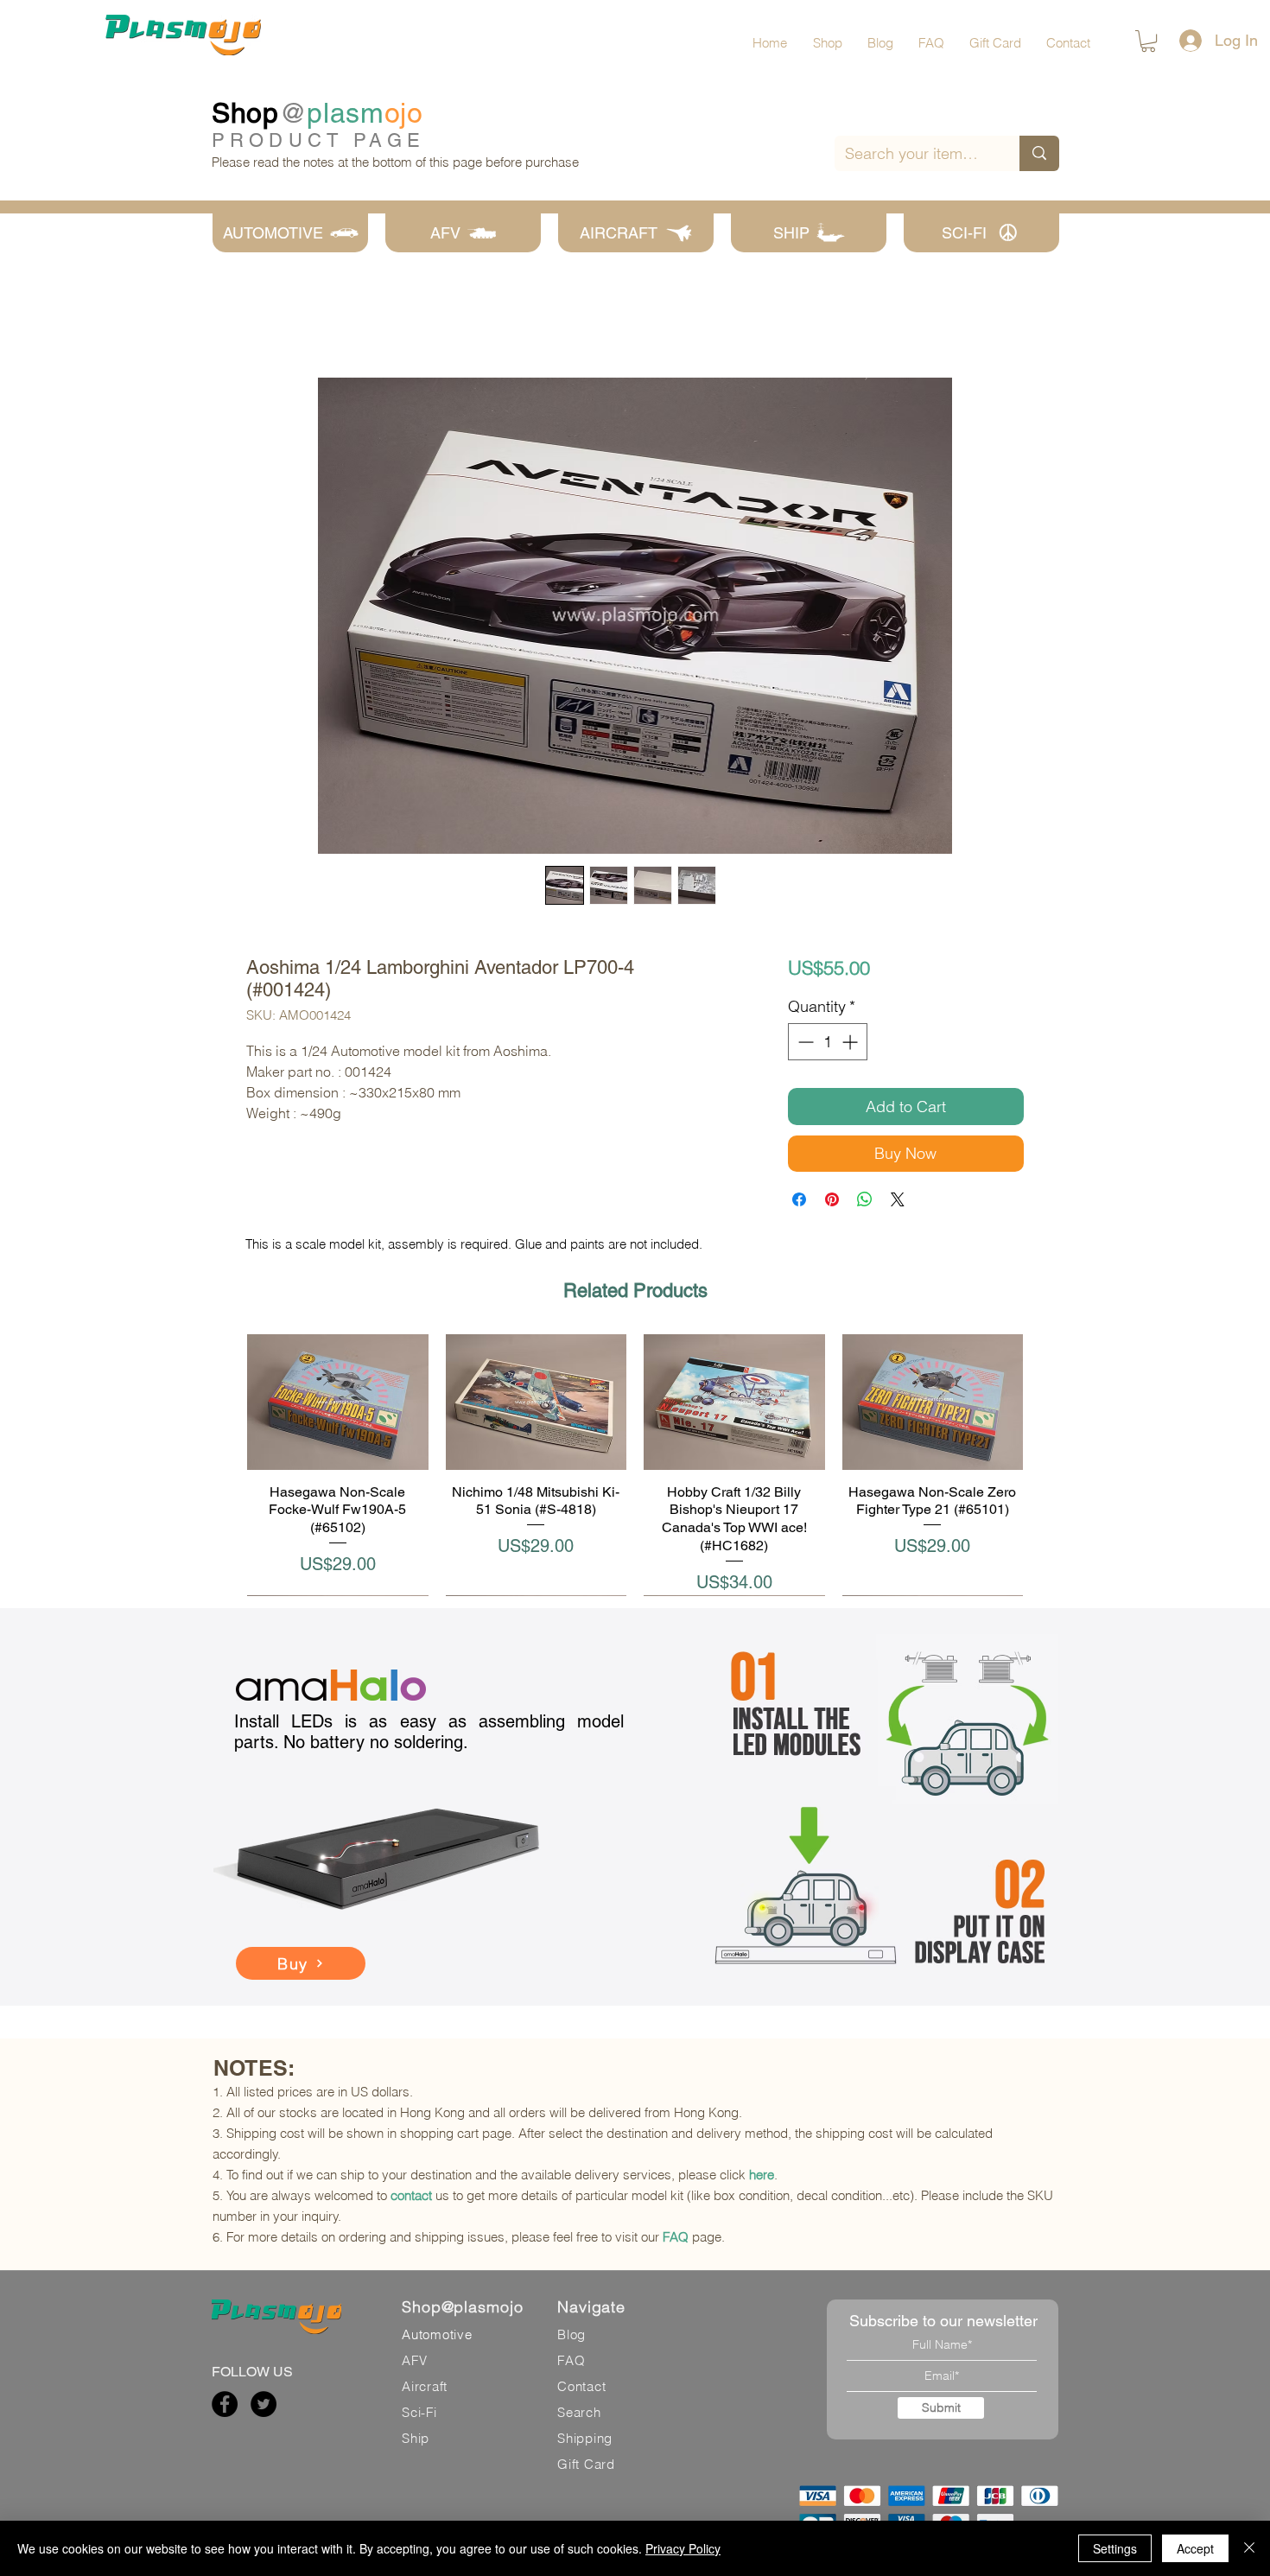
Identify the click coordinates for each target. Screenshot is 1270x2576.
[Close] (1249, 2548)
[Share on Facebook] (799, 1199)
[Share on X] (898, 1199)
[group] (635, 1465)
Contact (581, 2386)
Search (579, 2412)
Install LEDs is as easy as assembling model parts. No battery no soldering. (429, 1732)
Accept (1195, 2548)
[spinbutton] (828, 1042)
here (762, 2175)
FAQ (676, 2237)
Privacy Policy (683, 2548)
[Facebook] (225, 2404)
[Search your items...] (1039, 153)
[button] (1148, 41)
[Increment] (851, 1042)
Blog (571, 2334)
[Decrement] (804, 1042)
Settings (1115, 2548)
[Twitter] (264, 2404)
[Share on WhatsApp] (865, 1199)
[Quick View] (338, 1402)
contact (411, 2195)
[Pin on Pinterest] (832, 1199)
